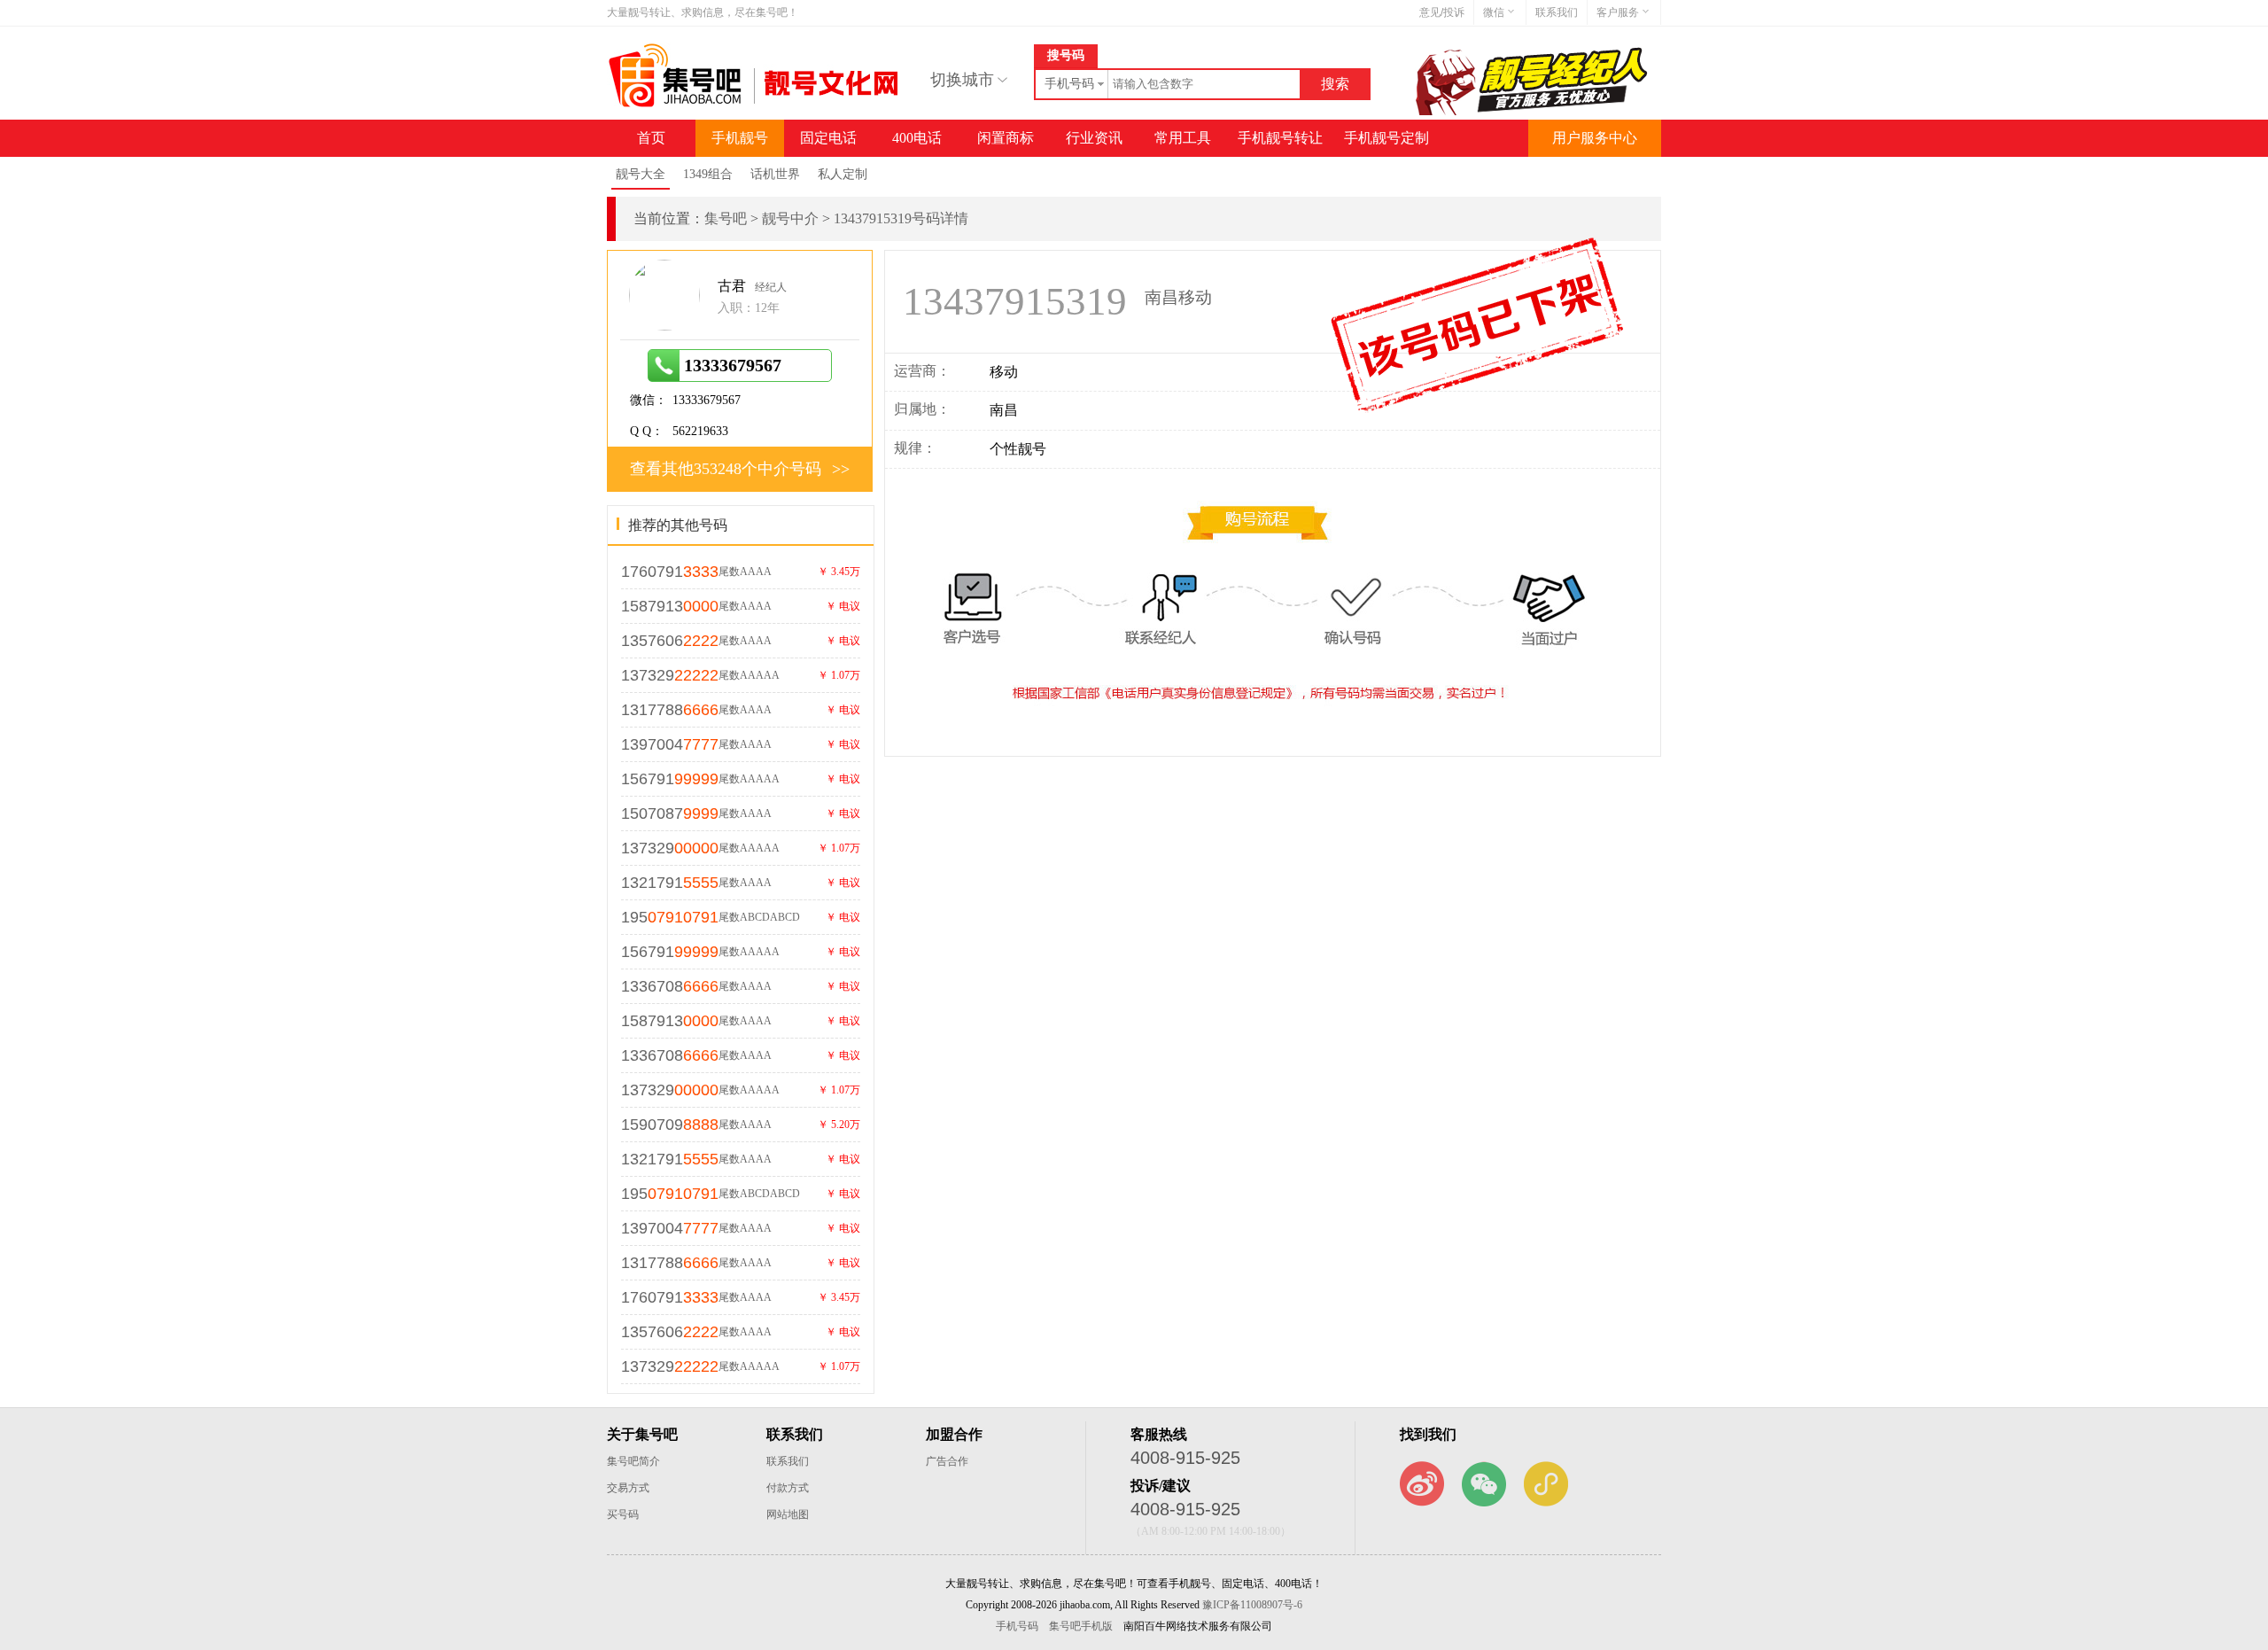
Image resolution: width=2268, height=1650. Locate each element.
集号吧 (726, 218)
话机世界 (775, 174)
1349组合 (708, 174)
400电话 (917, 138)
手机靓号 (740, 138)
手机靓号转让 (1280, 138)
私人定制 (843, 174)
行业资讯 (1094, 138)
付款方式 (788, 1488)
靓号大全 (641, 174)
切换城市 (962, 80)
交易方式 (628, 1488)
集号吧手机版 (1081, 1626)
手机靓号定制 (1386, 138)
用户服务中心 (1595, 138)
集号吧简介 (633, 1461)
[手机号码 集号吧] (755, 103)
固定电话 (828, 138)
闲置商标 (1006, 138)
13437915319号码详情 (901, 218)
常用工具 (1183, 138)
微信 (1494, 12)
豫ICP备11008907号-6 (1252, 1605)
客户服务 (1618, 12)
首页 (651, 138)
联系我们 (1557, 12)
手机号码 (1017, 1626)
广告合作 (947, 1461)
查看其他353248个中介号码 (726, 469)
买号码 (623, 1514)
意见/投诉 (1442, 12)
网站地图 (788, 1514)
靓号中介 (790, 218)
